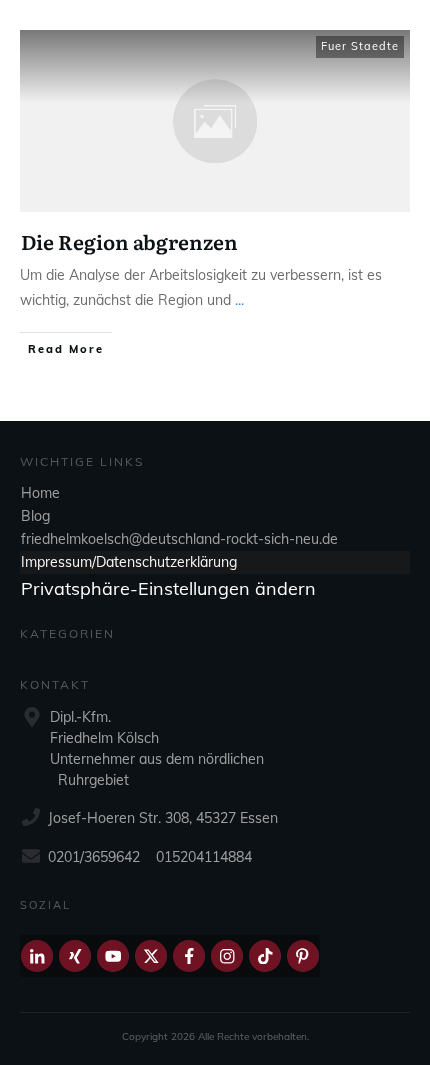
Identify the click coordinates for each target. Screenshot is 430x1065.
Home (40, 493)
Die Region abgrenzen (129, 241)
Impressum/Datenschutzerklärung (129, 562)
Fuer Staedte (360, 46)
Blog (35, 516)
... (239, 300)
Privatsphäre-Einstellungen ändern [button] (168, 588)
